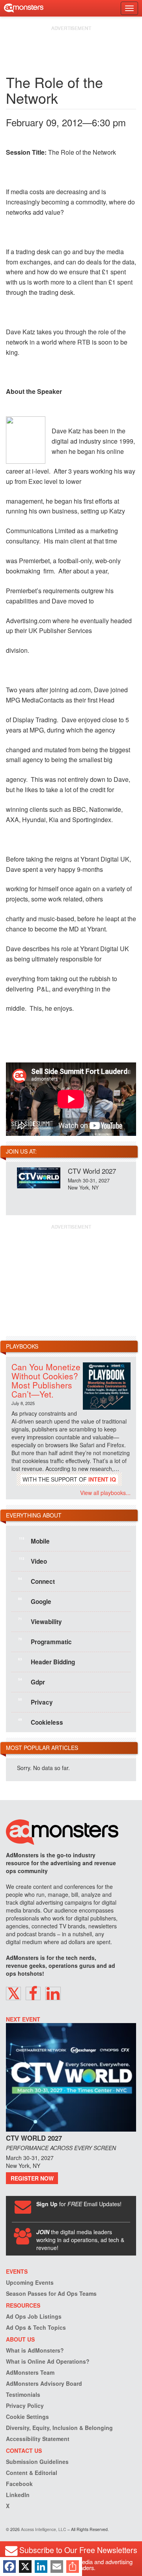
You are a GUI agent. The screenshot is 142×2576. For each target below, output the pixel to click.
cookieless (41, 1722)
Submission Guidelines (37, 2462)
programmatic (45, 1641)
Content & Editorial (32, 2473)
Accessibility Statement (38, 2439)
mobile (34, 1540)
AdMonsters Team (30, 2372)
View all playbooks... (105, 1493)
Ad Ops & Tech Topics (36, 2327)
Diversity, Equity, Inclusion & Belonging (59, 2428)
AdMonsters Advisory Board (44, 2383)
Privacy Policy (25, 2406)
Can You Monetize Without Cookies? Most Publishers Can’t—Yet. (46, 1380)
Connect (36, 1581)
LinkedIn (18, 2495)
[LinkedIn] (41, 2567)
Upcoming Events (30, 2282)
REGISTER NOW (32, 2178)
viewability (40, 1621)
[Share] (73, 2567)
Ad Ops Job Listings (34, 2316)
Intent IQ (102, 1479)
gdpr (32, 1681)
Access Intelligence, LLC (44, 2529)
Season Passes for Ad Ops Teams (51, 2293)
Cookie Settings (27, 2417)
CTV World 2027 (92, 1171)
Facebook (19, 2484)
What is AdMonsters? (35, 2350)
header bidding (47, 1661)
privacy (35, 1701)
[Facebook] (9, 2567)
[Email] (57, 2567)
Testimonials (23, 2394)
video (33, 1561)
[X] (25, 2567)
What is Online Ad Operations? (48, 2361)
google (35, 1601)
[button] (13, 1993)
